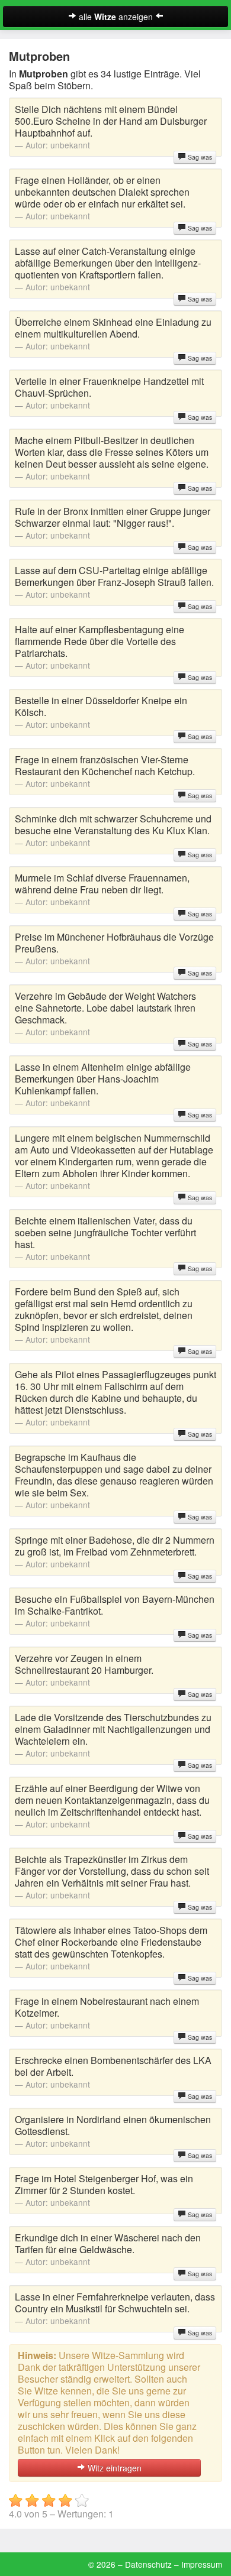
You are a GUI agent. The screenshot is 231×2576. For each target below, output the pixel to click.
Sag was (199, 157)
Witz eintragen (113, 2468)
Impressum (202, 2564)
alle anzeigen (116, 17)
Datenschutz (148, 2564)
